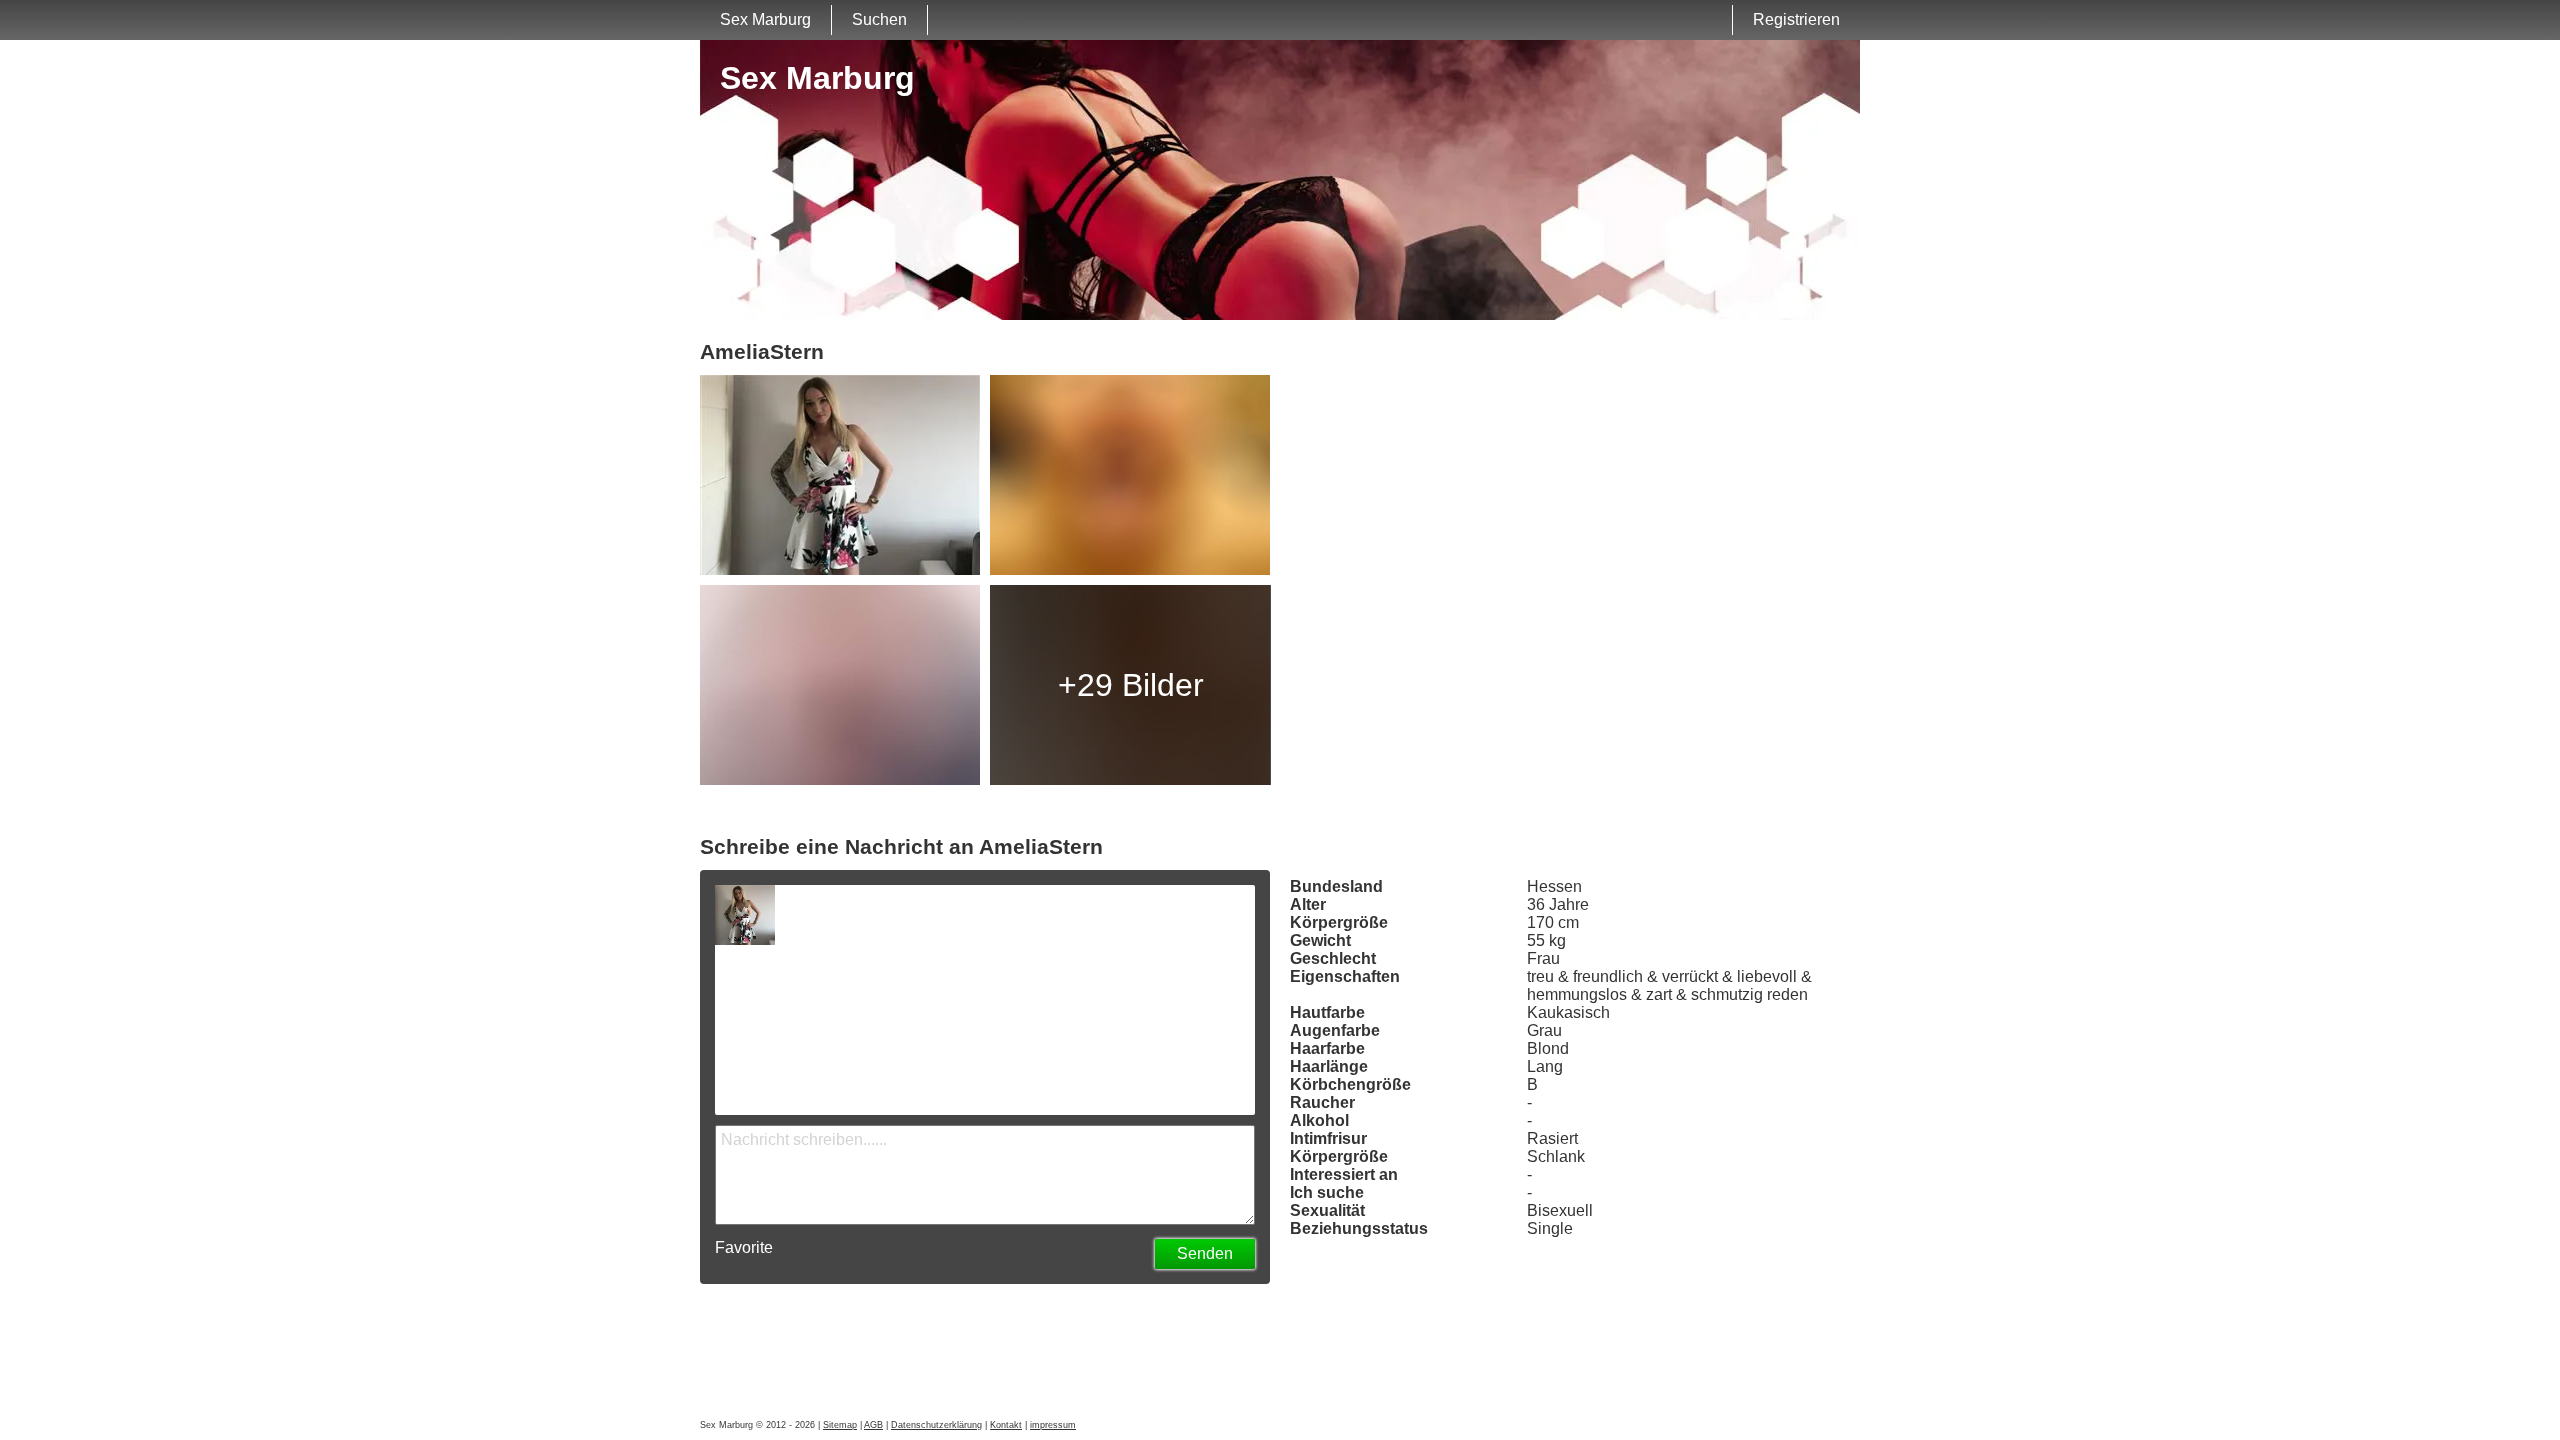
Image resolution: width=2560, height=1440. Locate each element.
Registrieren (1796, 19)
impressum (1053, 1425)
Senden (1205, 1253)
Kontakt (1006, 1425)
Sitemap (840, 1425)
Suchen (879, 19)
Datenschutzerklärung (936, 1425)
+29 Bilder (1131, 685)
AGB (873, 1425)
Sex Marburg (765, 19)
